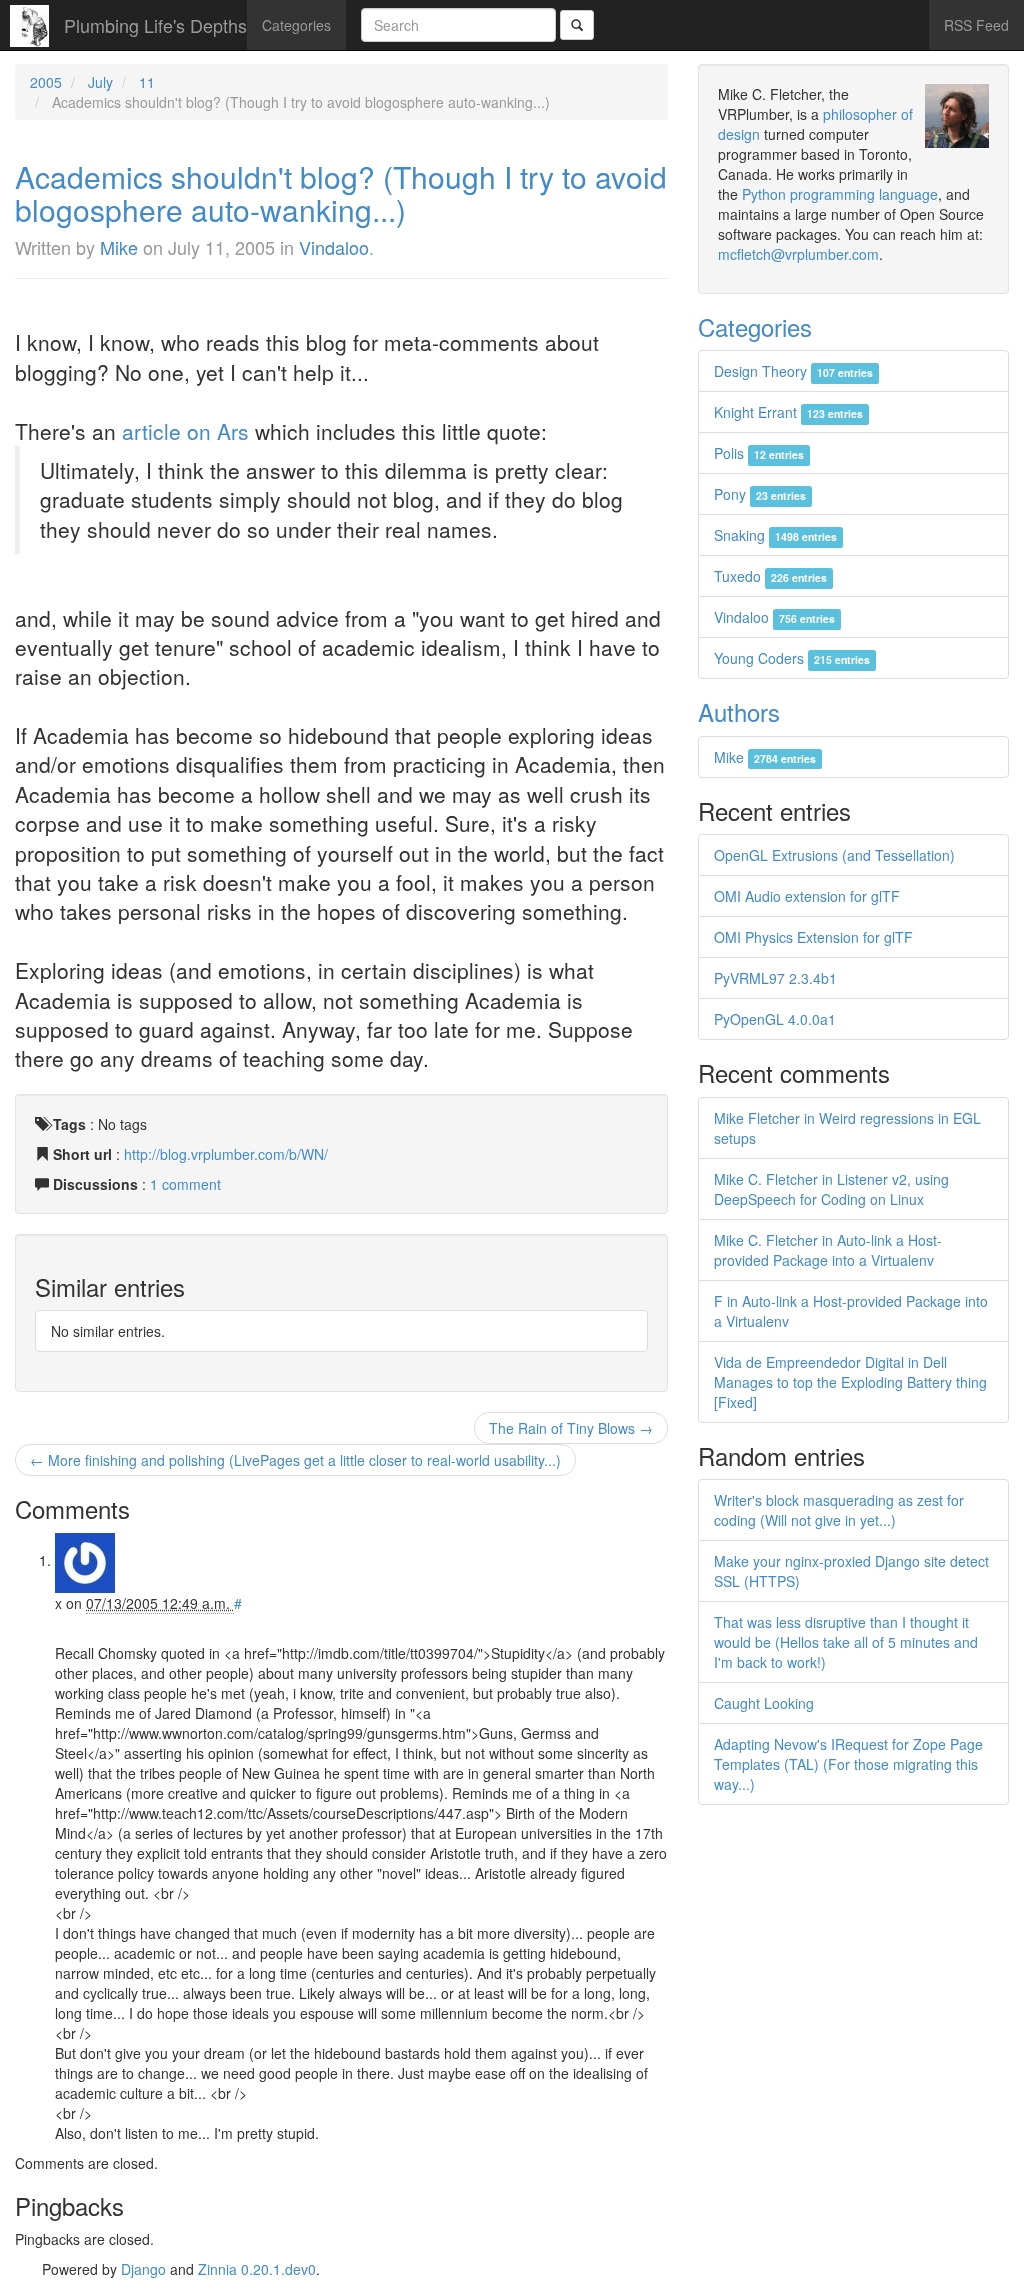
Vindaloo (334, 247)
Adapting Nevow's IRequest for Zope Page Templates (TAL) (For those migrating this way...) (848, 1764)
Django (143, 2269)
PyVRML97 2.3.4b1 (775, 978)
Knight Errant (788, 412)
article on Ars (185, 431)
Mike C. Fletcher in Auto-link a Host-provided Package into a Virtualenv (828, 1250)
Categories (296, 25)
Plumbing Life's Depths (155, 25)
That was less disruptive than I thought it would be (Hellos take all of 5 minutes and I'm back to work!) (846, 1642)
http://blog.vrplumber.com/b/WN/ (226, 1154)
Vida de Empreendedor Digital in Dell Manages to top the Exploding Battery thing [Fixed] (850, 1382)
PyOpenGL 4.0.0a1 (775, 1019)
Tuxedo (770, 576)
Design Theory (793, 371)
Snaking (775, 535)
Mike (119, 247)
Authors (739, 711)
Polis (759, 453)
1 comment (185, 1184)
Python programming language (840, 194)
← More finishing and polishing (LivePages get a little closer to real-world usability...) (295, 1460)
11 (147, 82)
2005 (46, 82)
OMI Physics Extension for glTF (813, 937)
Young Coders (792, 658)
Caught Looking (764, 1703)
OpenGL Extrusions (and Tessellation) (834, 855)
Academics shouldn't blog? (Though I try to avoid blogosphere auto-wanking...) (341, 193)
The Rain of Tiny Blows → (571, 1428)
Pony (760, 494)
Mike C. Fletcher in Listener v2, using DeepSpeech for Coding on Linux (831, 1189)
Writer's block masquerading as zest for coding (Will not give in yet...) (839, 1510)
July (100, 82)
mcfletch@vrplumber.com (798, 254)
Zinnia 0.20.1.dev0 (257, 2269)
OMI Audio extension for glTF (807, 896)
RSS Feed (976, 25)
